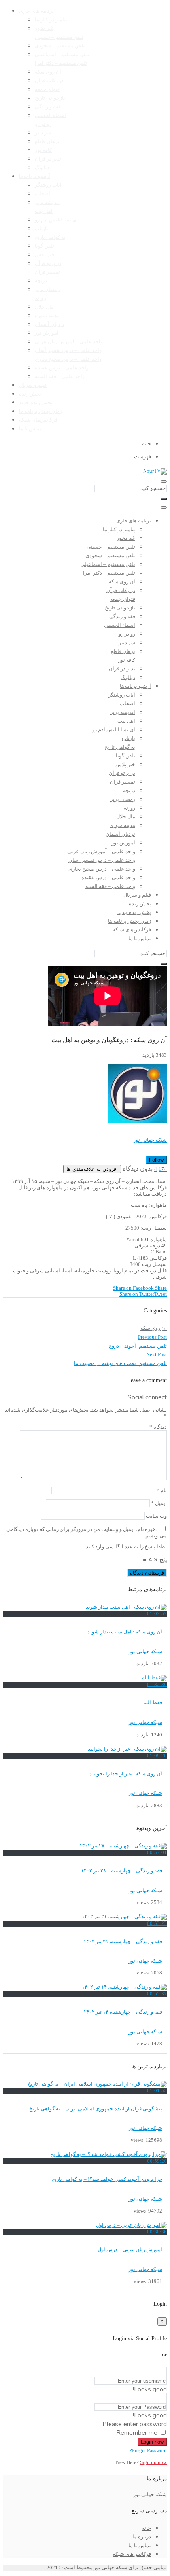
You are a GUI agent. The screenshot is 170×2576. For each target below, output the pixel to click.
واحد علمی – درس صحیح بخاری (68, 359)
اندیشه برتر (47, 203)
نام (162, 1491)
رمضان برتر (47, 290)
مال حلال (44, 307)
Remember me (137, 2433)
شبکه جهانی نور (150, 1140)
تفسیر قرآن (47, 272)
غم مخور (44, 28)
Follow (156, 1160)
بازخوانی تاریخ (50, 98)
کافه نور (43, 150)
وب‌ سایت (156, 1516)
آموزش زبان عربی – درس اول (130, 2250)
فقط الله (153, 1703)
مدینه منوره (47, 316)
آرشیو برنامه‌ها (35, 176)
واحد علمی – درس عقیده (62, 368)
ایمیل (159, 1503)
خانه (146, 2528)
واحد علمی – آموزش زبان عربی (69, 342)
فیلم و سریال (33, 385)
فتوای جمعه (47, 89)
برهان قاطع (47, 142)
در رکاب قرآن (49, 81)
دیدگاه (158, 1427)
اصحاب (42, 194)
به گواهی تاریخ (50, 237)
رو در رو (43, 124)
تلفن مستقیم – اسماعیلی (62, 55)
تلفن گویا (44, 246)
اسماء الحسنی (50, 115)
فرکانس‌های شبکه (38, 420)
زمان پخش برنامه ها (41, 411)
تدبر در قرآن (48, 159)
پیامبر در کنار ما (51, 20)
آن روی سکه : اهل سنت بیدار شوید (125, 1632)
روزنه (41, 298)
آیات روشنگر (48, 185)
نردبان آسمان (50, 324)
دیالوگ (42, 168)
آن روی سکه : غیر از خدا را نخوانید (126, 1774)
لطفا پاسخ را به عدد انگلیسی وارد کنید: (126, 1547)
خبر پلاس (45, 255)
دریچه (41, 281)
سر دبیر (43, 133)
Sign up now (153, 2462)
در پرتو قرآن (48, 263)
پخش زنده (30, 394)
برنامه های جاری (36, 11)
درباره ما (142, 2537)
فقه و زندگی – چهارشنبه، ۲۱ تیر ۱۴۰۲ (123, 1942)
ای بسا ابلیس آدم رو (56, 220)
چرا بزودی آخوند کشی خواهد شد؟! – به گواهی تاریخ (107, 2179)
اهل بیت (44, 211)
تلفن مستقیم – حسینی (59, 37)
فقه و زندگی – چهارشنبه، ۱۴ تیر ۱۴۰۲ (123, 2012)
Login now (152, 2442)
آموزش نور (47, 333)
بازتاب (42, 229)
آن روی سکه (48, 72)
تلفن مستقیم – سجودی (60, 46)
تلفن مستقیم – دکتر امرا (61, 63)
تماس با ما (30, 429)
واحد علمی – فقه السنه (60, 377)
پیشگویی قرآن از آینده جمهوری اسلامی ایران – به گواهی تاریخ (96, 2109)
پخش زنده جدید (36, 403)
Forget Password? (148, 2451)
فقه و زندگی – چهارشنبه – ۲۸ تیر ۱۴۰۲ (122, 1871)
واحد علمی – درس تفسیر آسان (68, 350)
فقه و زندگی (48, 107)
